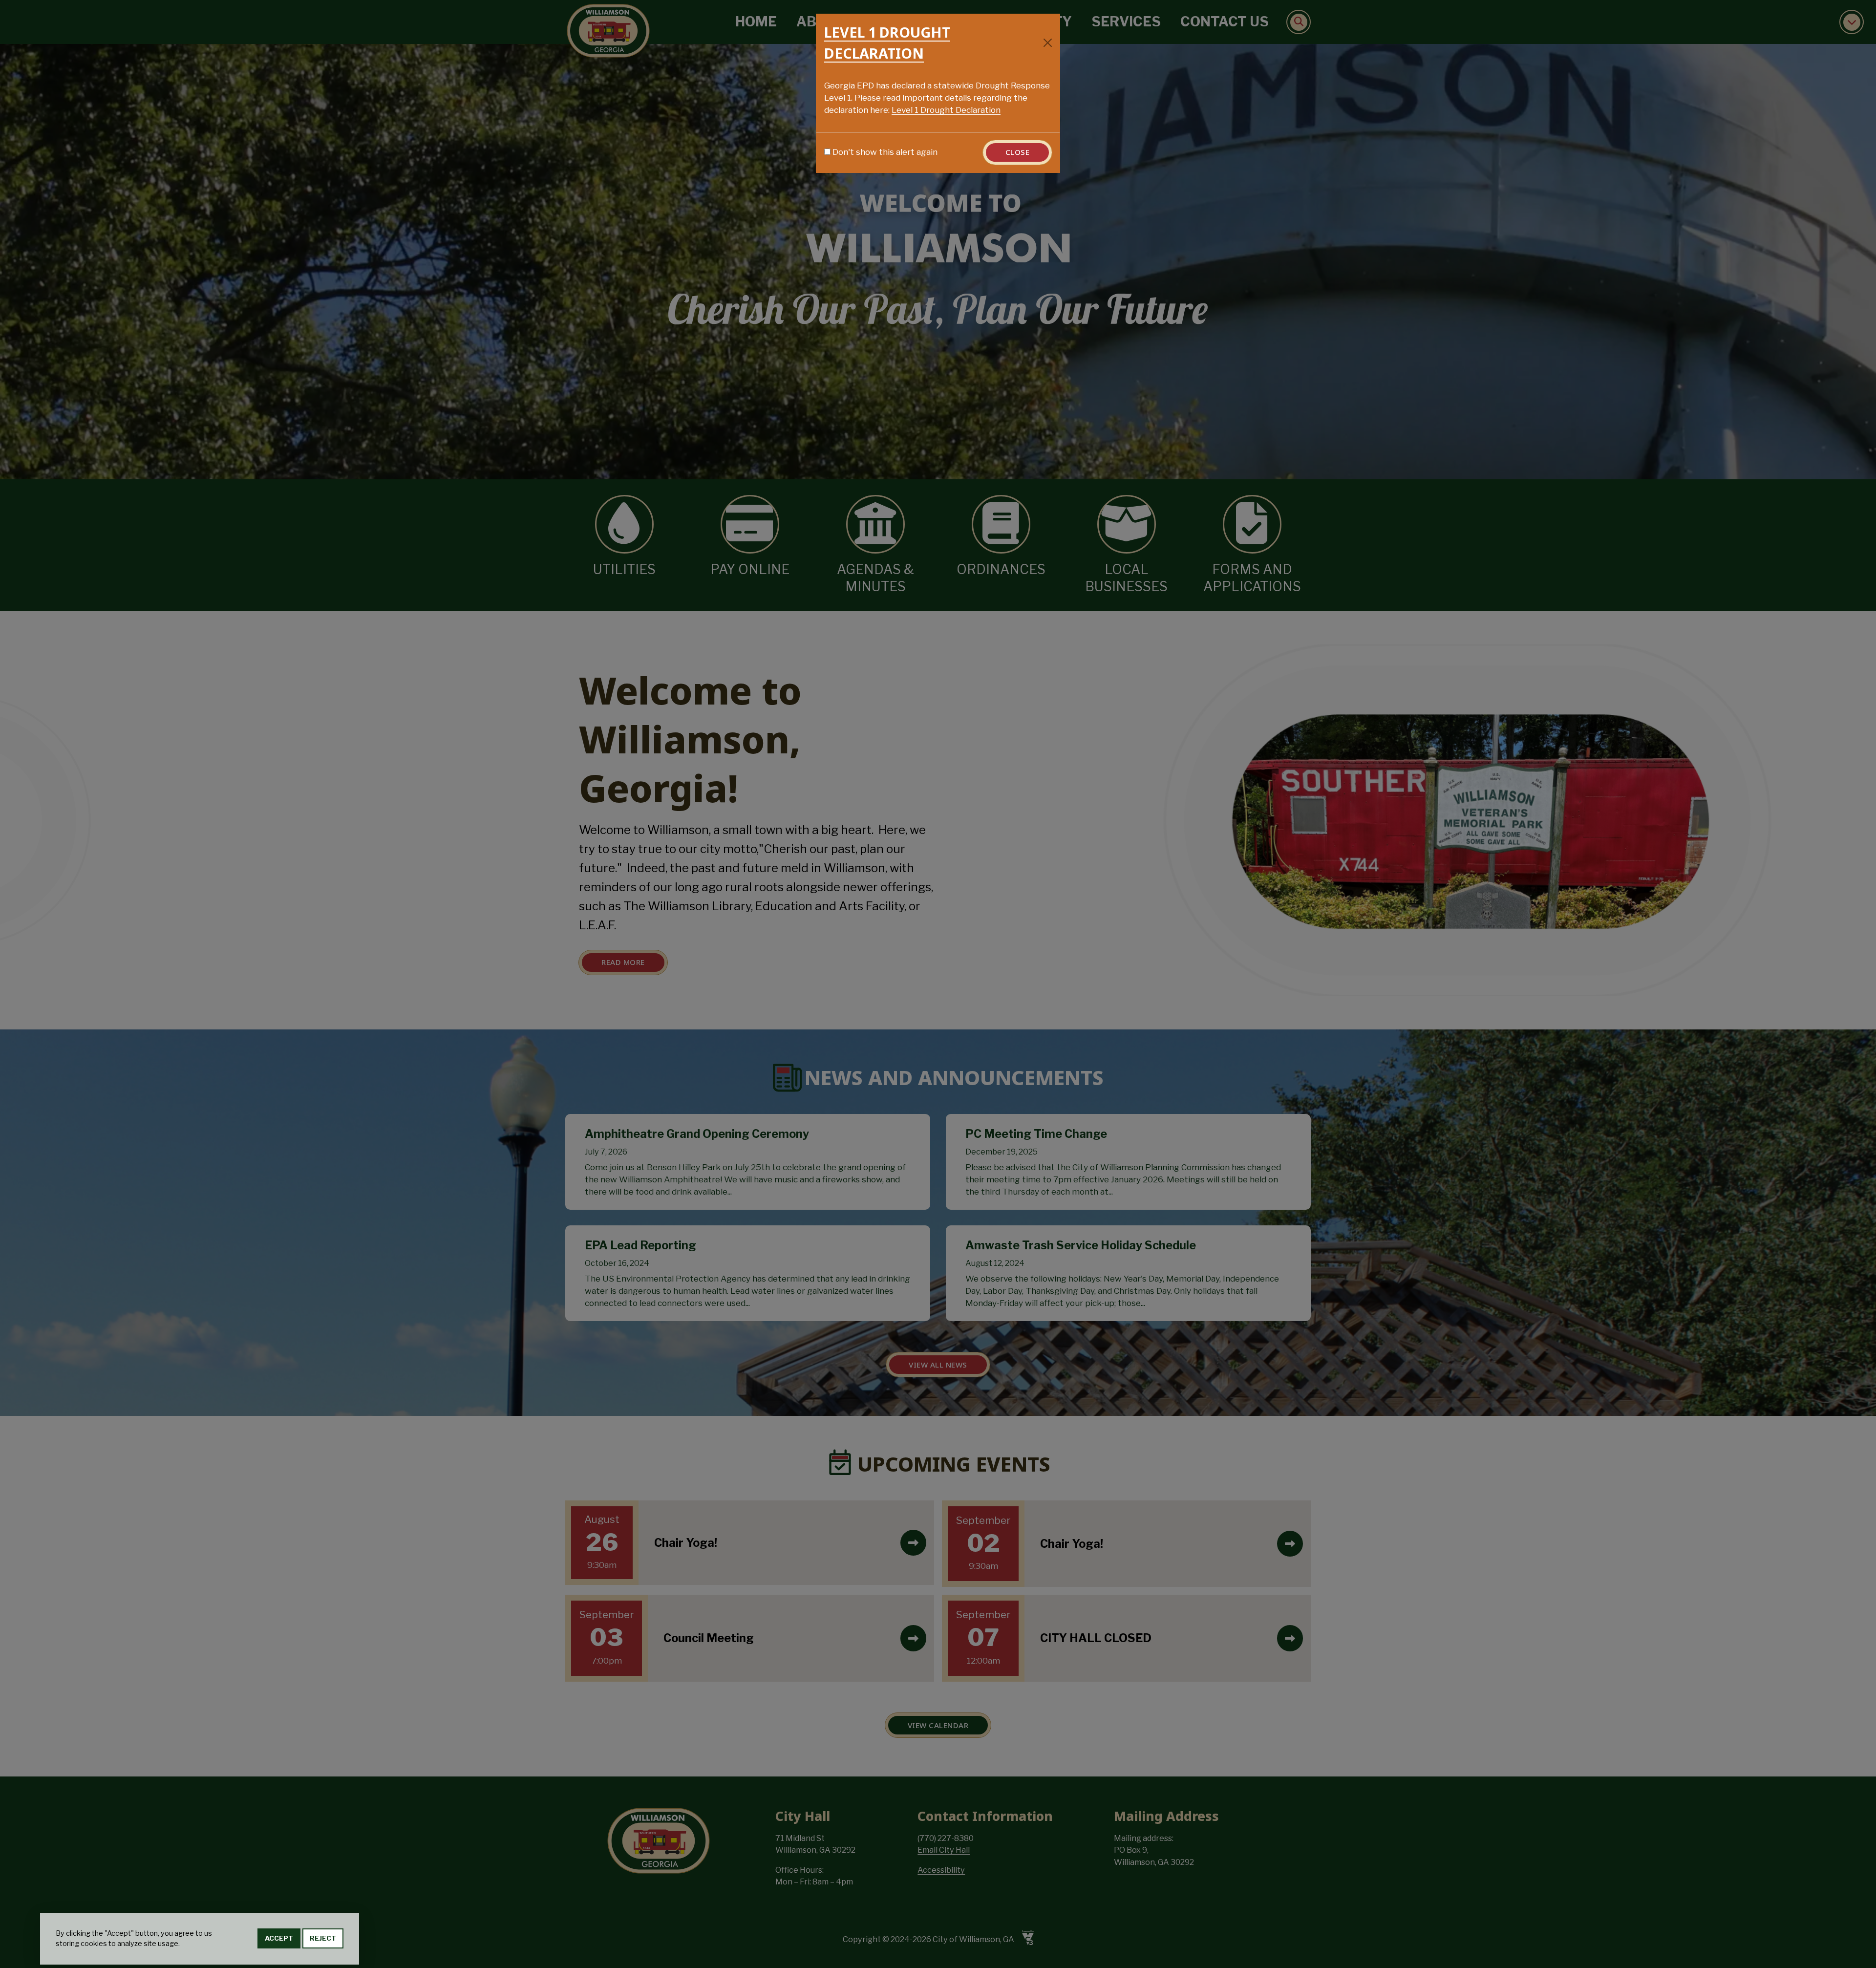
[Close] (1048, 43)
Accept (279, 1939)
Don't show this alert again (885, 152)
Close (1018, 152)
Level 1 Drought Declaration (946, 110)
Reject (323, 1939)
